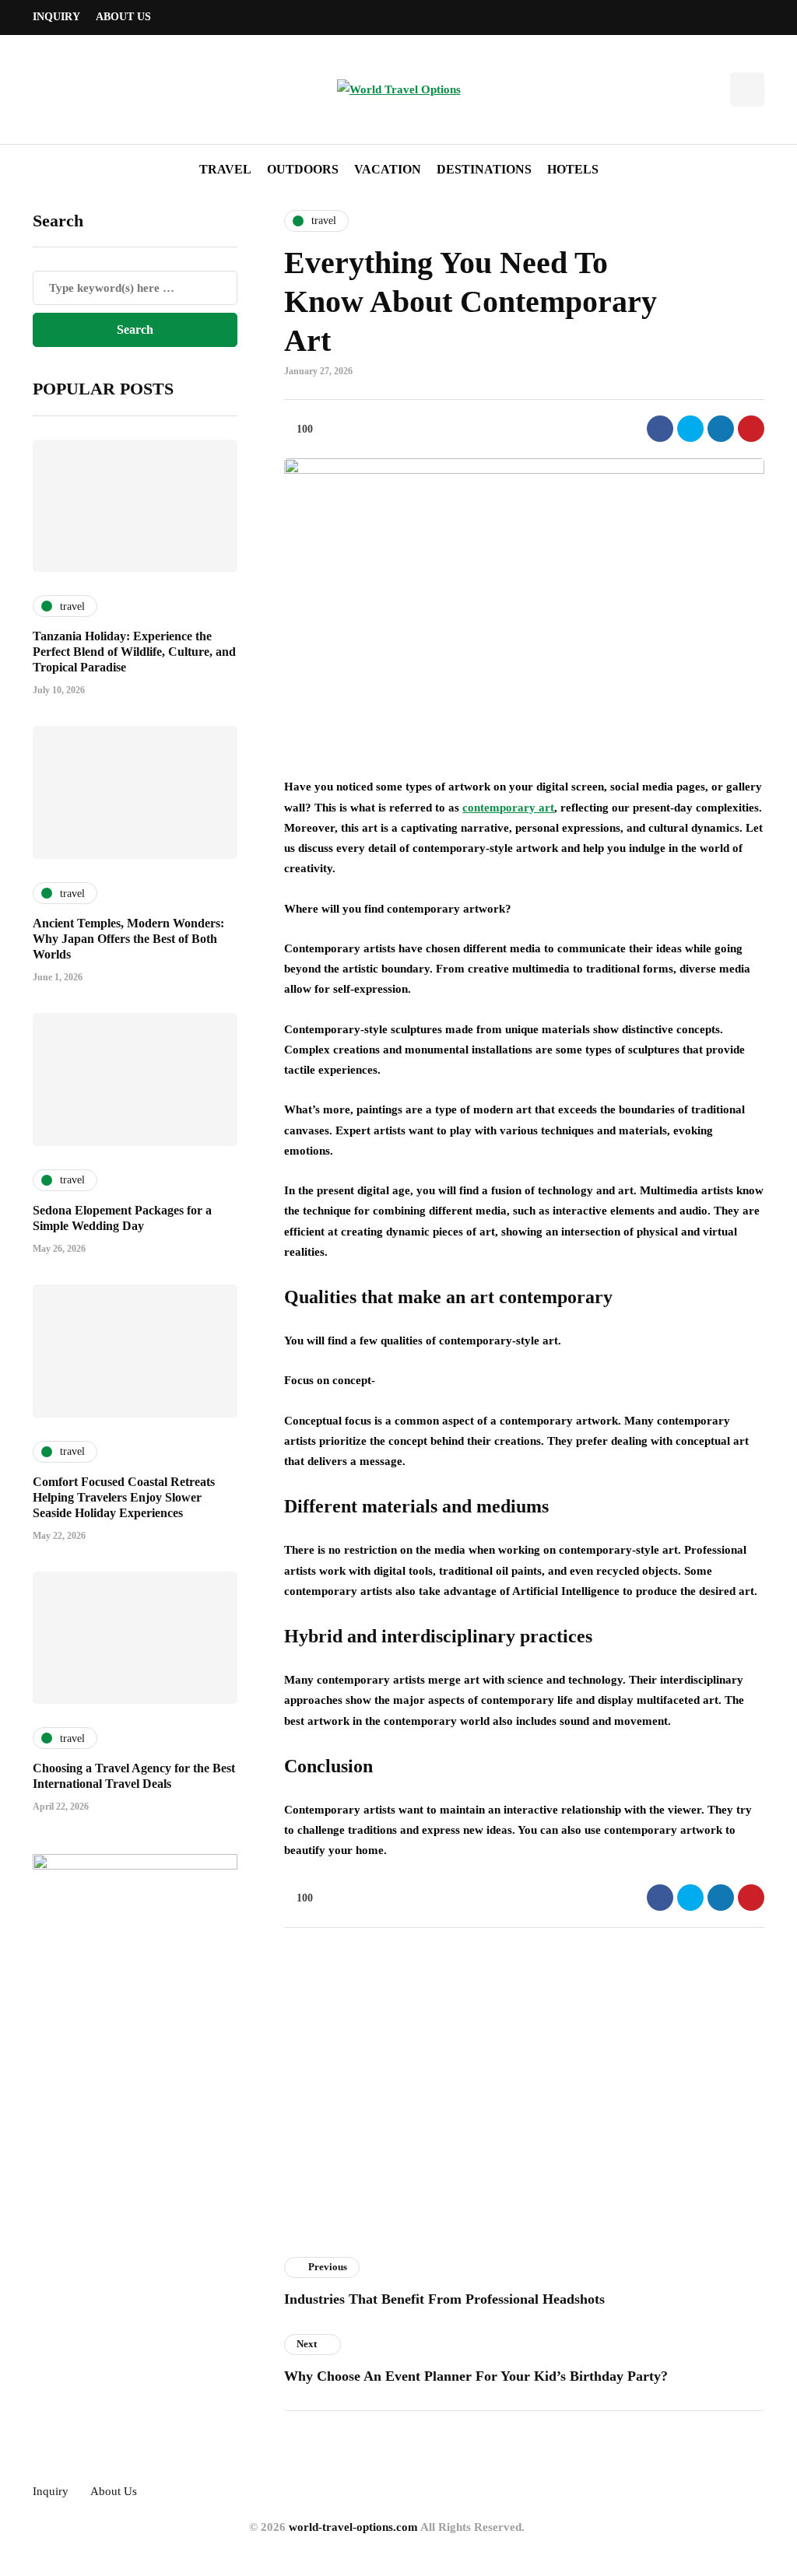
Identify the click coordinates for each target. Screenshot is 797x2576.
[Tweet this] (690, 429)
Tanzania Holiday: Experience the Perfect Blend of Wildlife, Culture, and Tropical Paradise (134, 652)
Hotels (573, 169)
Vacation (388, 169)
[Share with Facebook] (660, 429)
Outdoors (303, 169)
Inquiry (56, 17)
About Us (123, 17)
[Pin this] (751, 429)
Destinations (484, 169)
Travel (225, 169)
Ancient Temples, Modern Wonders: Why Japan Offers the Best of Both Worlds (128, 939)
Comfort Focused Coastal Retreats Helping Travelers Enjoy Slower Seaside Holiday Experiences (124, 1497)
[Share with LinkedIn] (721, 429)
